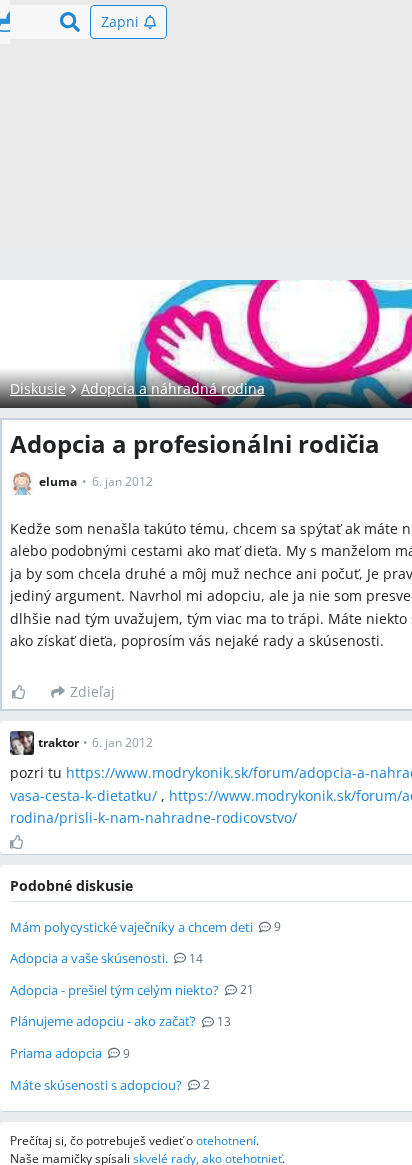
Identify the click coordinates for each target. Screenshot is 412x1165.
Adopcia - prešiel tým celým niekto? (114, 990)
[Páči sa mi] (26, 692)
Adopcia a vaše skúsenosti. (89, 958)
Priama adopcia (56, 1053)
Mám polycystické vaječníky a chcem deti (131, 927)
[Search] (70, 22)
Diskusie (38, 388)
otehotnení (226, 1140)
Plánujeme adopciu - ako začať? (103, 1021)
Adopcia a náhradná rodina (173, 388)
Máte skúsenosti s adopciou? (96, 1085)
